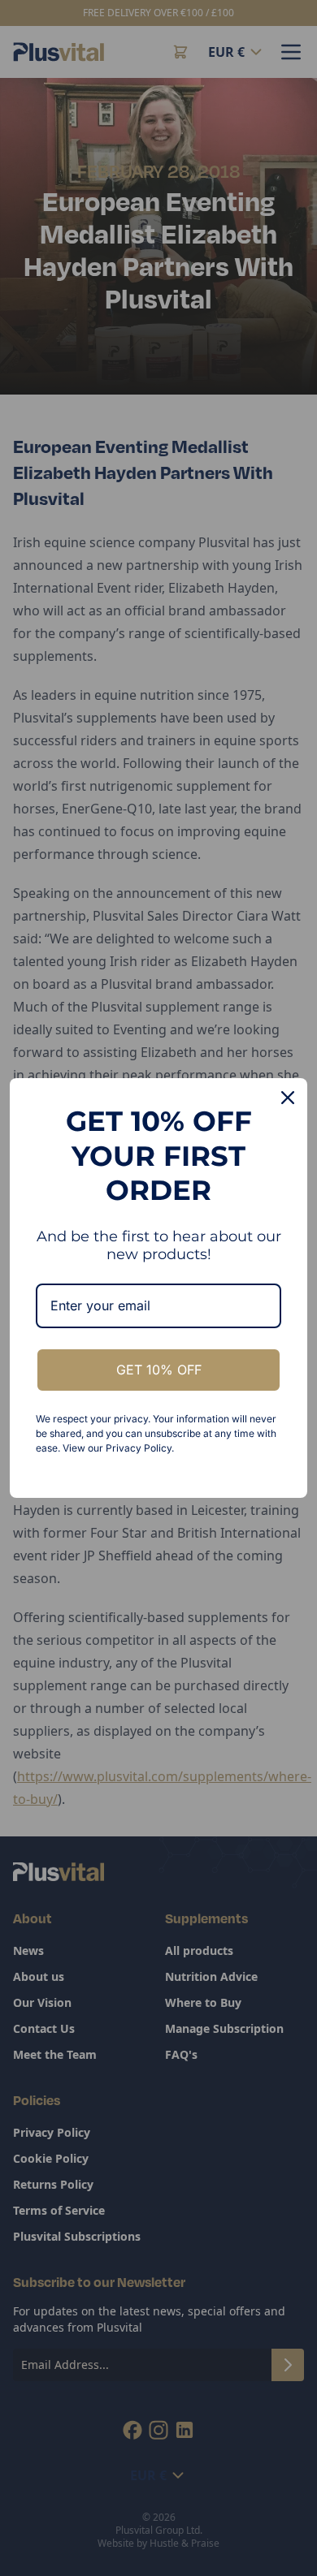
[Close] (288, 1098)
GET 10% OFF (159, 1370)
